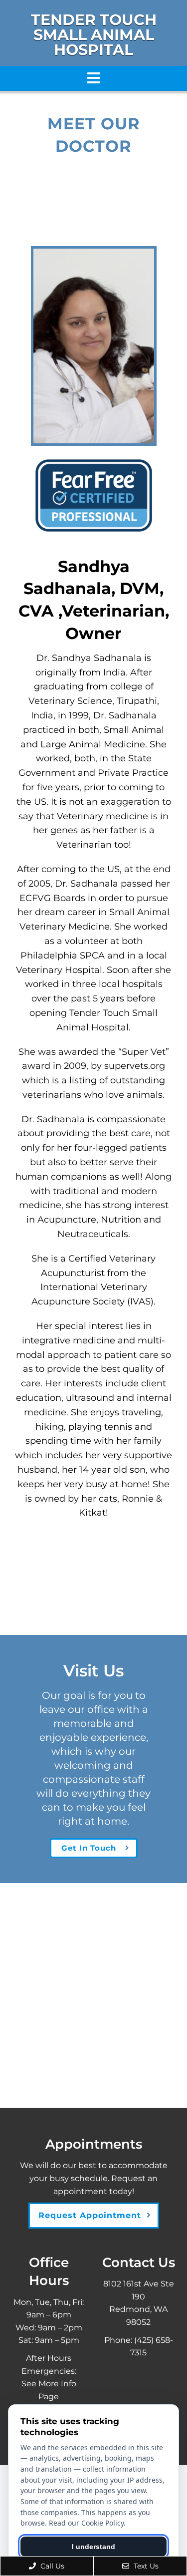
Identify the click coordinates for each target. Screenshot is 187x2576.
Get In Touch (89, 1848)
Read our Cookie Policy (86, 2523)
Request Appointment (90, 2215)
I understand (93, 2547)
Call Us (51, 2566)
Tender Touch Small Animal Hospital (94, 35)
